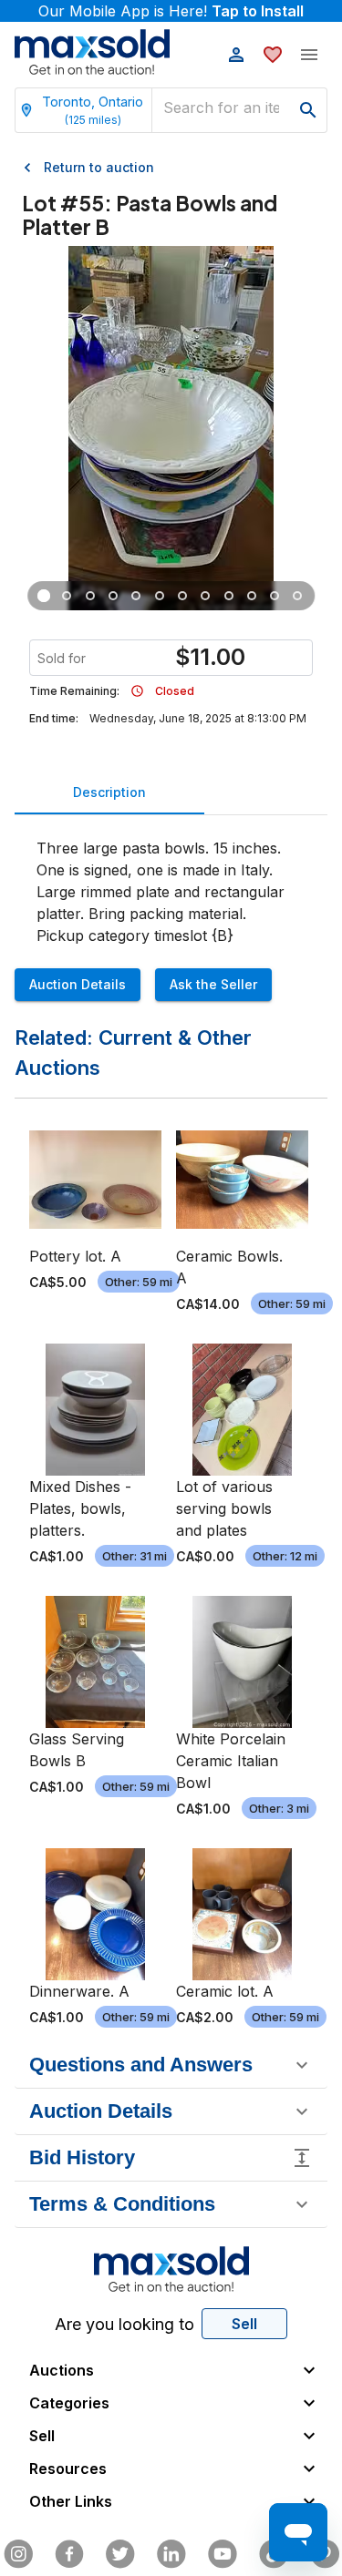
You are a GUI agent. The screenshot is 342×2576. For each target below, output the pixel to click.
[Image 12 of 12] (298, 596)
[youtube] (223, 2554)
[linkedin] (171, 2554)
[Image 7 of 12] (182, 596)
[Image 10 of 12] (251, 596)
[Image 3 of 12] (90, 596)
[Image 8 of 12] (206, 596)
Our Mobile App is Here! (171, 11)
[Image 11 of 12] (275, 596)
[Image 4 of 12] (114, 596)
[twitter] (120, 2554)
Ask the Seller (213, 984)
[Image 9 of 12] (228, 596)
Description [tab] (109, 792)
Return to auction (99, 167)
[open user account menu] (236, 55)
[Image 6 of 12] (159, 596)
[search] (308, 110)
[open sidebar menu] (309, 55)
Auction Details (78, 984)
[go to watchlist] (273, 55)
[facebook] (69, 2554)
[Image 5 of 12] (136, 596)
